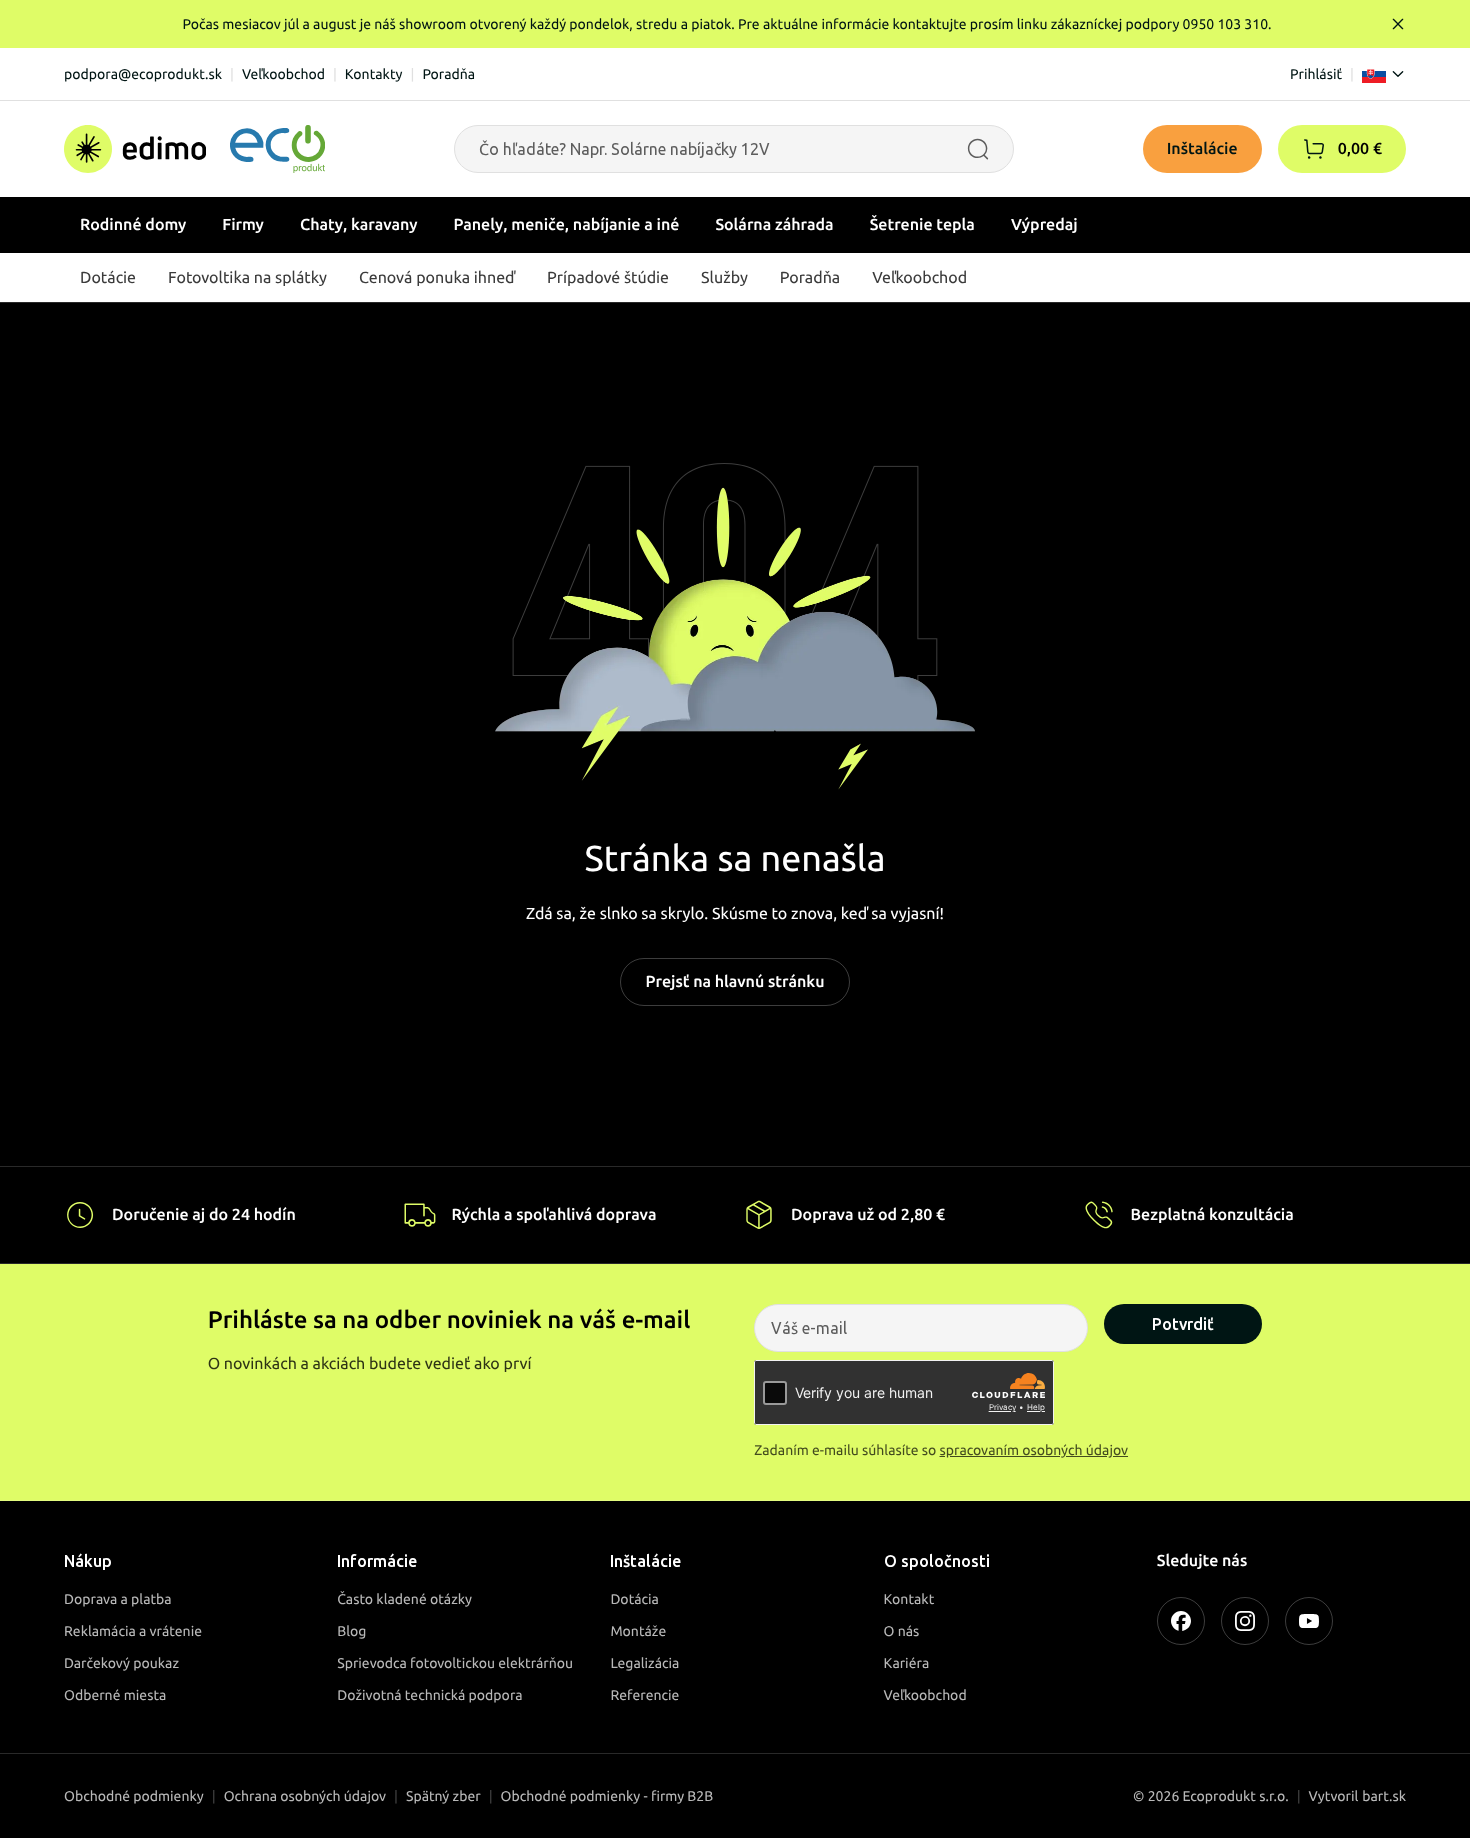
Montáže (638, 1631)
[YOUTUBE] (1309, 1621)
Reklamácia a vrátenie (133, 1631)
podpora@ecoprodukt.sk (143, 74)
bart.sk (1384, 1796)
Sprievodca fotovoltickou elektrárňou (455, 1663)
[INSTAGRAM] (1245, 1621)
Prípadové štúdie (608, 278)
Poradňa (448, 74)
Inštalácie (1202, 149)
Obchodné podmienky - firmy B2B (607, 1796)
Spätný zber (443, 1796)
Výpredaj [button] (1044, 225)
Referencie (644, 1695)
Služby (724, 278)
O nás (902, 1631)
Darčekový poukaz (121, 1663)
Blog (351, 1631)
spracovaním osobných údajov (1034, 1450)
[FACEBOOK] (1181, 1621)
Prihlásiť (1316, 74)
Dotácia (634, 1599)
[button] (1314, 149)
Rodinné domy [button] (133, 225)
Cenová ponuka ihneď (437, 278)
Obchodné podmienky (134, 1796)
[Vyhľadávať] (978, 149)
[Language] (1384, 74)
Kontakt (909, 1599)
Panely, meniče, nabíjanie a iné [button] (567, 225)
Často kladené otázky (404, 1599)
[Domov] (194, 149)
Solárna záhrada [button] (774, 225)
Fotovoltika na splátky (247, 278)
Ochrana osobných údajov (305, 1796)
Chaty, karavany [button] (359, 225)
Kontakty (374, 74)
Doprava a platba (118, 1599)
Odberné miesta (115, 1695)
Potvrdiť (1183, 1324)
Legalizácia (644, 1663)
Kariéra (907, 1663)
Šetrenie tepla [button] (922, 225)
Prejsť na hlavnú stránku (734, 982)
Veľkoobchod (283, 74)
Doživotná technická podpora (429, 1695)
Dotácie (108, 278)
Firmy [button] (243, 225)
